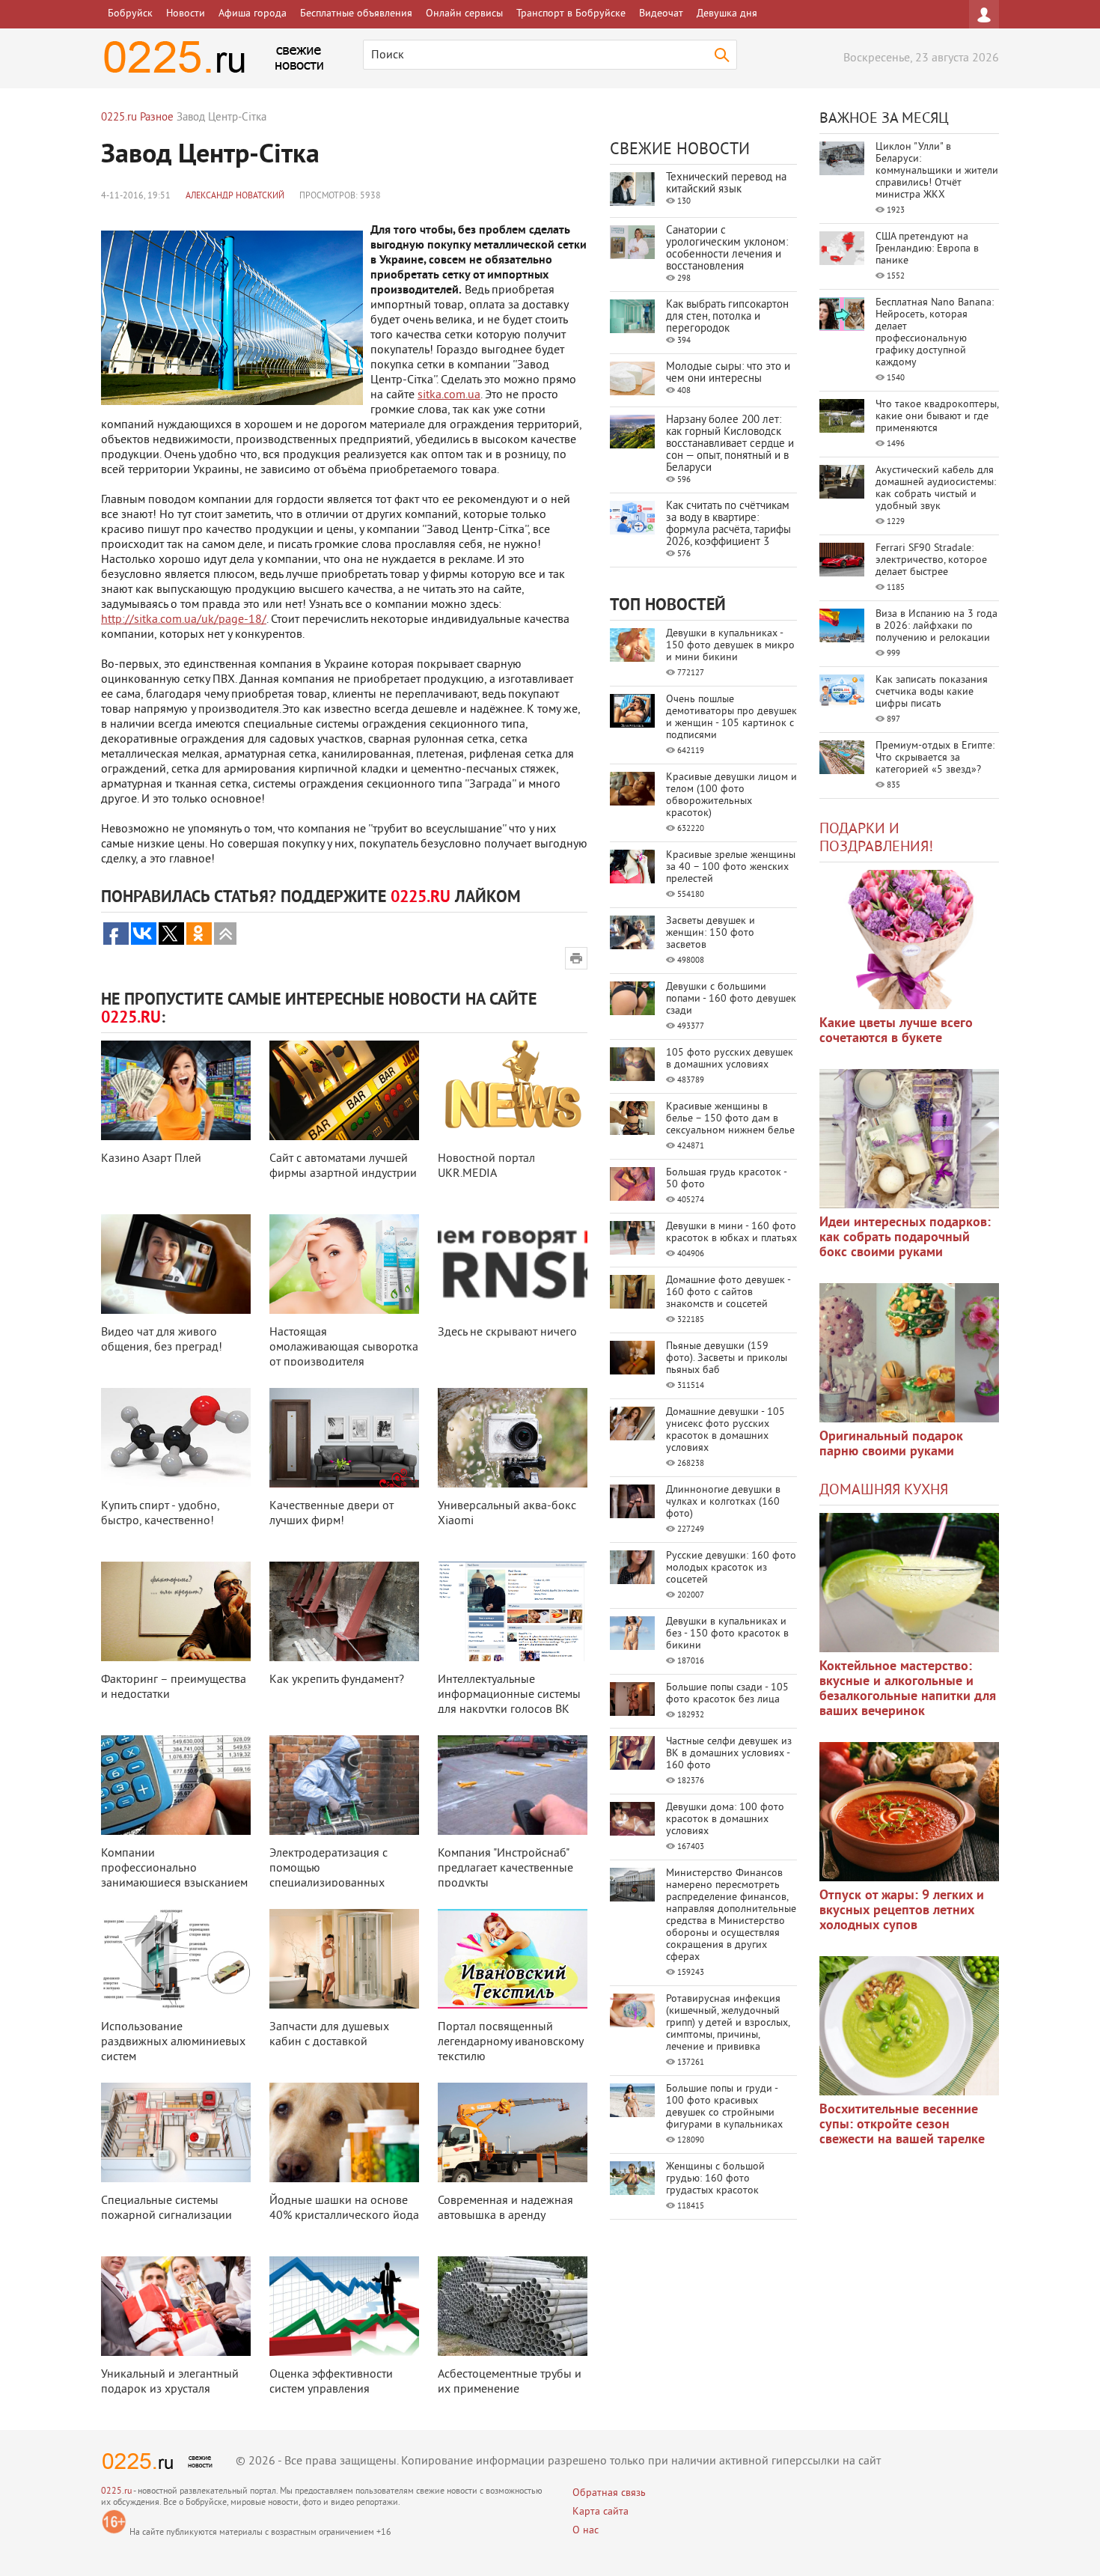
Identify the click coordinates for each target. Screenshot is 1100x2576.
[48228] (909, 1139)
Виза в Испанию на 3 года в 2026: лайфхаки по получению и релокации (936, 626)
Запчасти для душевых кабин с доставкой (329, 2035)
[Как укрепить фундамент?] (344, 1611)
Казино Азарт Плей (151, 1159)
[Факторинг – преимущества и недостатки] (176, 1611)
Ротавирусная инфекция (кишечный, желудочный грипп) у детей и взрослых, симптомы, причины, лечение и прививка (728, 2023)
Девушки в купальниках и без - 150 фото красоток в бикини (727, 1634)
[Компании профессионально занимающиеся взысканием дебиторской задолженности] (176, 1785)
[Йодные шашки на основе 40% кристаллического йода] (344, 2132)
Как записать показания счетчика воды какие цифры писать (932, 692)
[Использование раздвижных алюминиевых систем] (176, 1959)
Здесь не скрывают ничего (507, 1333)
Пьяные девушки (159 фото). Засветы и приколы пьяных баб (727, 1358)
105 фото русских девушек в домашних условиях (730, 1059)
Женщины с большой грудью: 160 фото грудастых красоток (715, 2179)
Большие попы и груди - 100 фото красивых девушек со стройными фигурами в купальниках (724, 2107)
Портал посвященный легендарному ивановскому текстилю (510, 2042)
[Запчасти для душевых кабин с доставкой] (344, 1959)
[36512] (909, 2026)
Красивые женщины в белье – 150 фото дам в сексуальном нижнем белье (730, 1119)
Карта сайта (601, 2512)
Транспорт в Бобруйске (571, 14)
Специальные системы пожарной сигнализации (166, 2208)
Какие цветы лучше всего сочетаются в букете (896, 1031)
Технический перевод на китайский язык (726, 184)
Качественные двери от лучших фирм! (331, 1514)
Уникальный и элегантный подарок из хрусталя (170, 2382)
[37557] (909, 1812)
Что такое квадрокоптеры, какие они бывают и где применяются (937, 417)
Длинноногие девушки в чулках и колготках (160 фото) (723, 1502)
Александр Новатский (235, 197)
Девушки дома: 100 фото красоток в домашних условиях (725, 1820)
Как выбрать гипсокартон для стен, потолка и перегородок (727, 317)
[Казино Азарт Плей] (176, 1090)
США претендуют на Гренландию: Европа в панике (927, 249)
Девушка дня (727, 14)
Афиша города (253, 14)
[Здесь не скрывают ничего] (513, 1264)
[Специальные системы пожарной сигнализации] (176, 2132)
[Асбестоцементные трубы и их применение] (513, 2306)
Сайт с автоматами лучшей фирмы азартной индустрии (343, 1166)
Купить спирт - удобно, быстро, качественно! (160, 1514)
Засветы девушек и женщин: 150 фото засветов (711, 933)
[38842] (909, 1583)
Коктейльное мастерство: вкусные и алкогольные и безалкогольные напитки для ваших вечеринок (908, 1689)
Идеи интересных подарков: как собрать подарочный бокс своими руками (905, 1238)
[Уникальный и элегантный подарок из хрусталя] (176, 2306)
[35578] (909, 940)
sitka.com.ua (449, 395)
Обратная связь (609, 2493)
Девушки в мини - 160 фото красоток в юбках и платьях (731, 1233)
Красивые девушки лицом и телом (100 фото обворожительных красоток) (731, 795)
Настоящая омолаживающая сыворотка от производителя (344, 1348)
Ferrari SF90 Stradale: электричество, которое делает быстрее (931, 560)
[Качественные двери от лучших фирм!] (344, 1438)
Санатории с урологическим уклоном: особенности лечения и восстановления (727, 249)
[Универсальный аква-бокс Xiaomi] (513, 1438)
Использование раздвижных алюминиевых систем (173, 2042)
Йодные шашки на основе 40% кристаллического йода (344, 2208)
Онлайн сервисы (464, 14)
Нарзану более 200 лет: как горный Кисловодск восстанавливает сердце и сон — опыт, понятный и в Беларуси (730, 444)
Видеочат (661, 14)
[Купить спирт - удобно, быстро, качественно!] (176, 1438)
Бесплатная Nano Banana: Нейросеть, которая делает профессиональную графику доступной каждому (935, 333)
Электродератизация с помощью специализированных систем (329, 1876)
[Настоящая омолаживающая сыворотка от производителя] (344, 1264)
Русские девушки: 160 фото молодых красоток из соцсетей (731, 1568)
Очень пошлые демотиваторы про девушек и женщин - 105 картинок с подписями (731, 718)
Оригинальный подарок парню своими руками (891, 1444)
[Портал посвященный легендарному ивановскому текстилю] (513, 1959)
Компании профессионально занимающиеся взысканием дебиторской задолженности (174, 1884)
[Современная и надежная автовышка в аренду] (513, 2132)
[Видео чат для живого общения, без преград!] (176, 1264)
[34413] (909, 1353)
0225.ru (116, 2492)
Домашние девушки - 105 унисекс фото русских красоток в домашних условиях (725, 1430)
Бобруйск (130, 14)
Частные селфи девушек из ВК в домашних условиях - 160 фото (729, 1754)
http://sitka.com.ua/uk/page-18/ (184, 620)
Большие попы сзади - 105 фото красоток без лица (727, 1694)
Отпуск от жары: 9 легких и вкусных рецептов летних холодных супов (902, 1911)
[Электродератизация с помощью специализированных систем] (344, 1785)
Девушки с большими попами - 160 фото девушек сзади (731, 999)
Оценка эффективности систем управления (331, 2382)
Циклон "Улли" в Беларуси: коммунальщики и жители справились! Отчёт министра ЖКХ (937, 171)
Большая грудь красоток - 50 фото (726, 1179)
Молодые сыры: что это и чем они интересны (728, 373)
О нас (586, 2531)
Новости (186, 14)
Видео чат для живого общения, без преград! (162, 1340)
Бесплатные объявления (356, 14)
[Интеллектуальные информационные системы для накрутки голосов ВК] (513, 1611)
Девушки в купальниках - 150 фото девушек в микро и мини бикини (730, 646)
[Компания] (513, 1785)
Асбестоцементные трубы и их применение (510, 2382)
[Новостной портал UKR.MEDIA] (513, 1090)
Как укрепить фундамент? (337, 1680)
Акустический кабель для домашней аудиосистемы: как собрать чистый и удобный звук (936, 488)
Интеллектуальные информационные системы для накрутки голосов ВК (509, 1695)
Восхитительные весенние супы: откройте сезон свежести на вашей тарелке (902, 2125)
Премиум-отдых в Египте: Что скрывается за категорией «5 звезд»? (935, 758)
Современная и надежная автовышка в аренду (505, 2208)
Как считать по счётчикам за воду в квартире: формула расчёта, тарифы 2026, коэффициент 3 (728, 524)
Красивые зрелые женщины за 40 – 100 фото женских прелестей (731, 867)
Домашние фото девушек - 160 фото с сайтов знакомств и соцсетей (728, 1292)
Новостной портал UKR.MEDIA (486, 1166)
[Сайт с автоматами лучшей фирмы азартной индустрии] (344, 1090)
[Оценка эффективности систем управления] (344, 2306)
